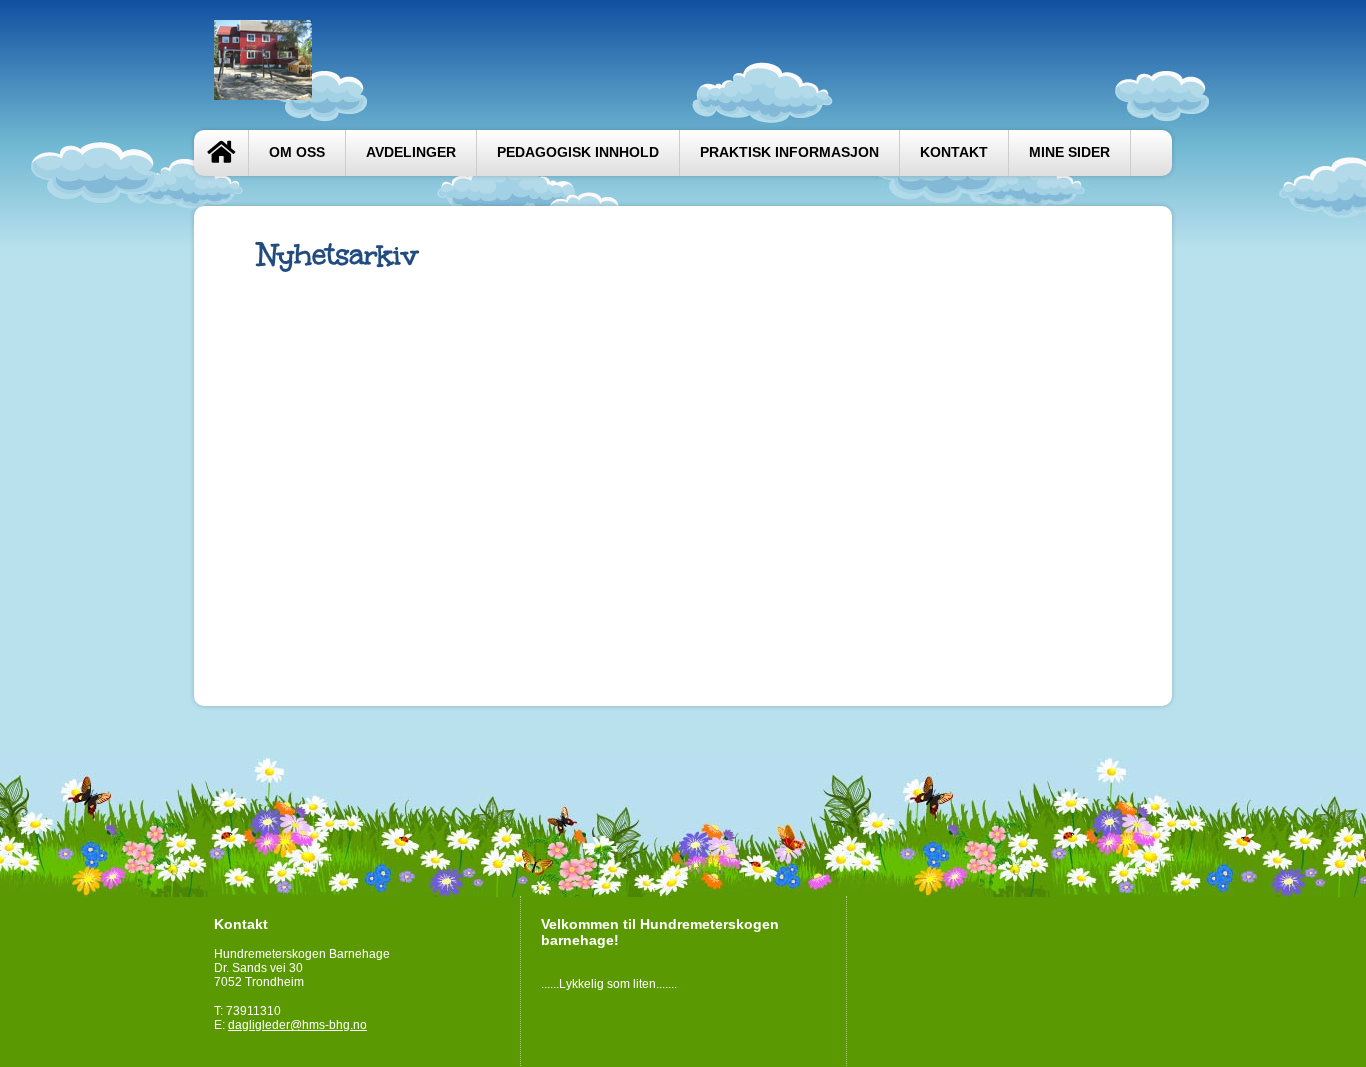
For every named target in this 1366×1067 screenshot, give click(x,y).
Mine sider (1069, 152)
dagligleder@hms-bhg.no (297, 1025)
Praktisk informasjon (789, 152)
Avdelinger (411, 152)
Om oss (297, 152)
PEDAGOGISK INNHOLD (578, 152)
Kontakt (954, 152)
